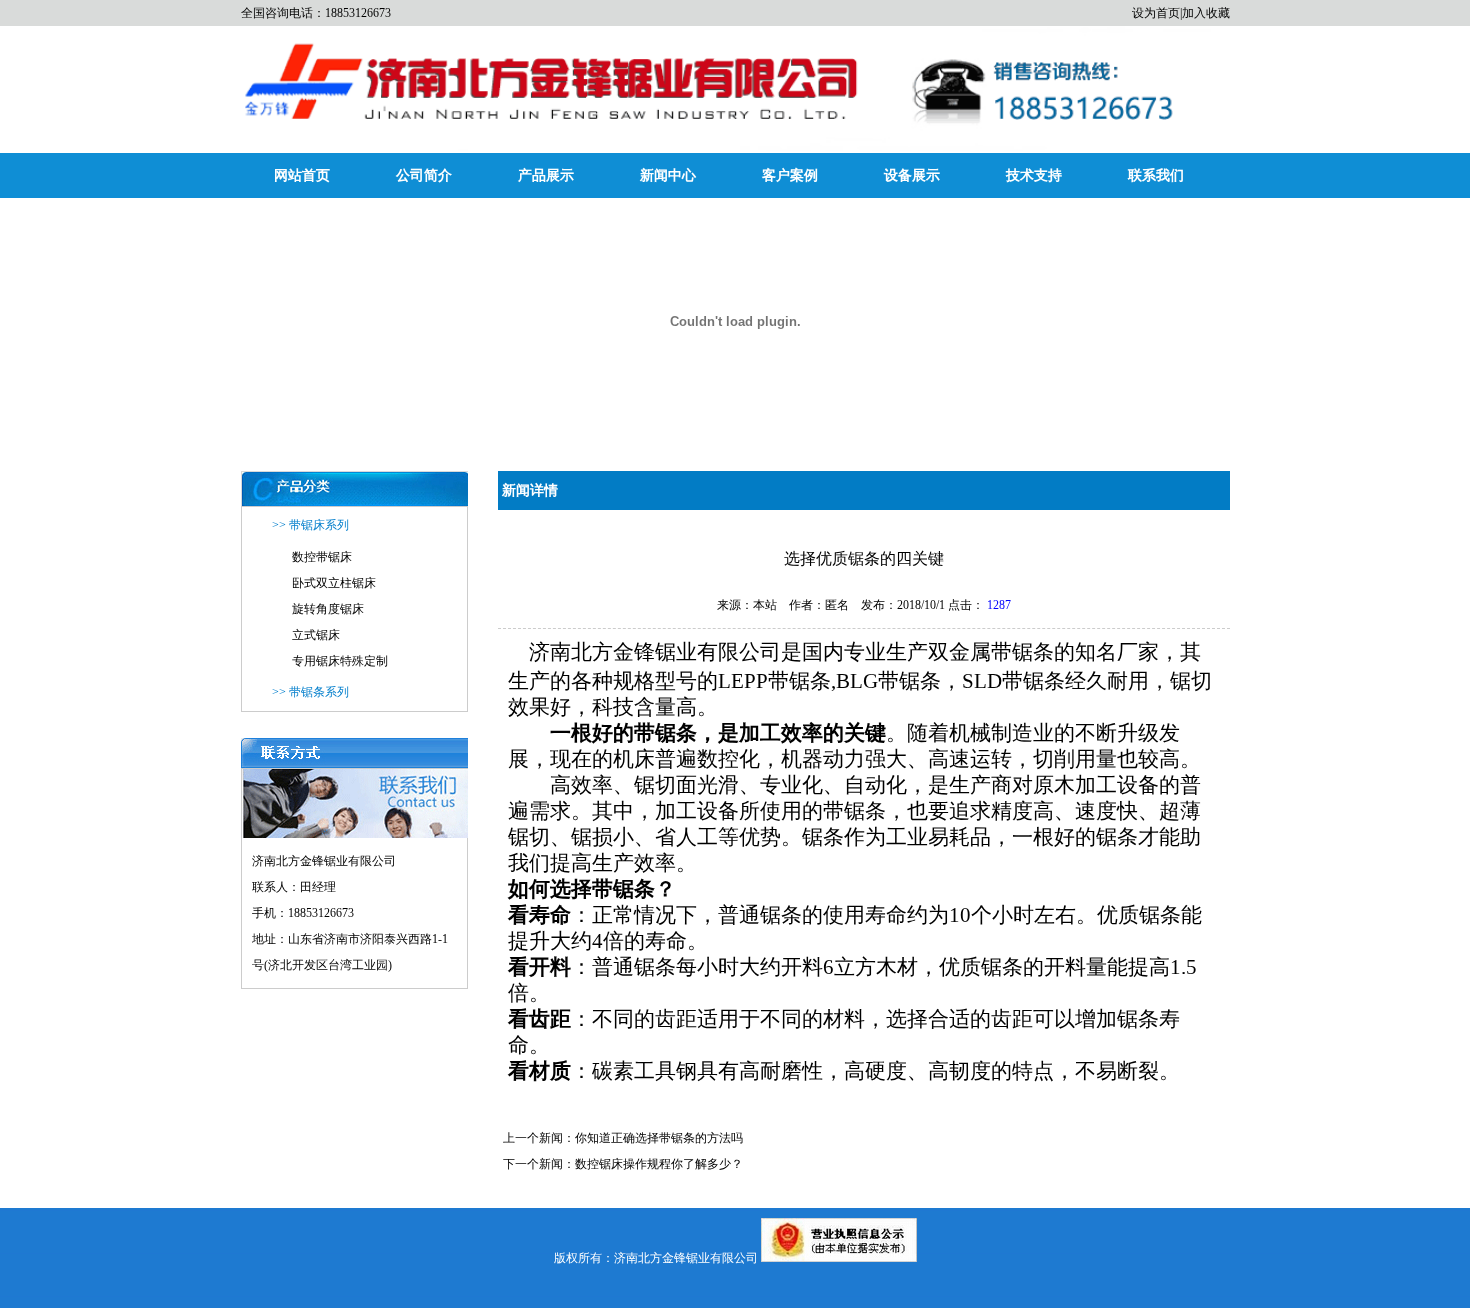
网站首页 (302, 175)
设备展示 (912, 175)
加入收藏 (1206, 13)
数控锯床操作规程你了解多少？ (659, 1164)
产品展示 (546, 175)
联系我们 (1156, 175)
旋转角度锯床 (328, 609)
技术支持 (1034, 175)
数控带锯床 (322, 557)
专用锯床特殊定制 (340, 661)
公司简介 (424, 175)
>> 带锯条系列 (310, 692)
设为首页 (1156, 13)
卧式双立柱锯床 (334, 583)
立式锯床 (316, 635)
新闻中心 (668, 175)
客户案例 (790, 175)
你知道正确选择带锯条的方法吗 (659, 1138)
